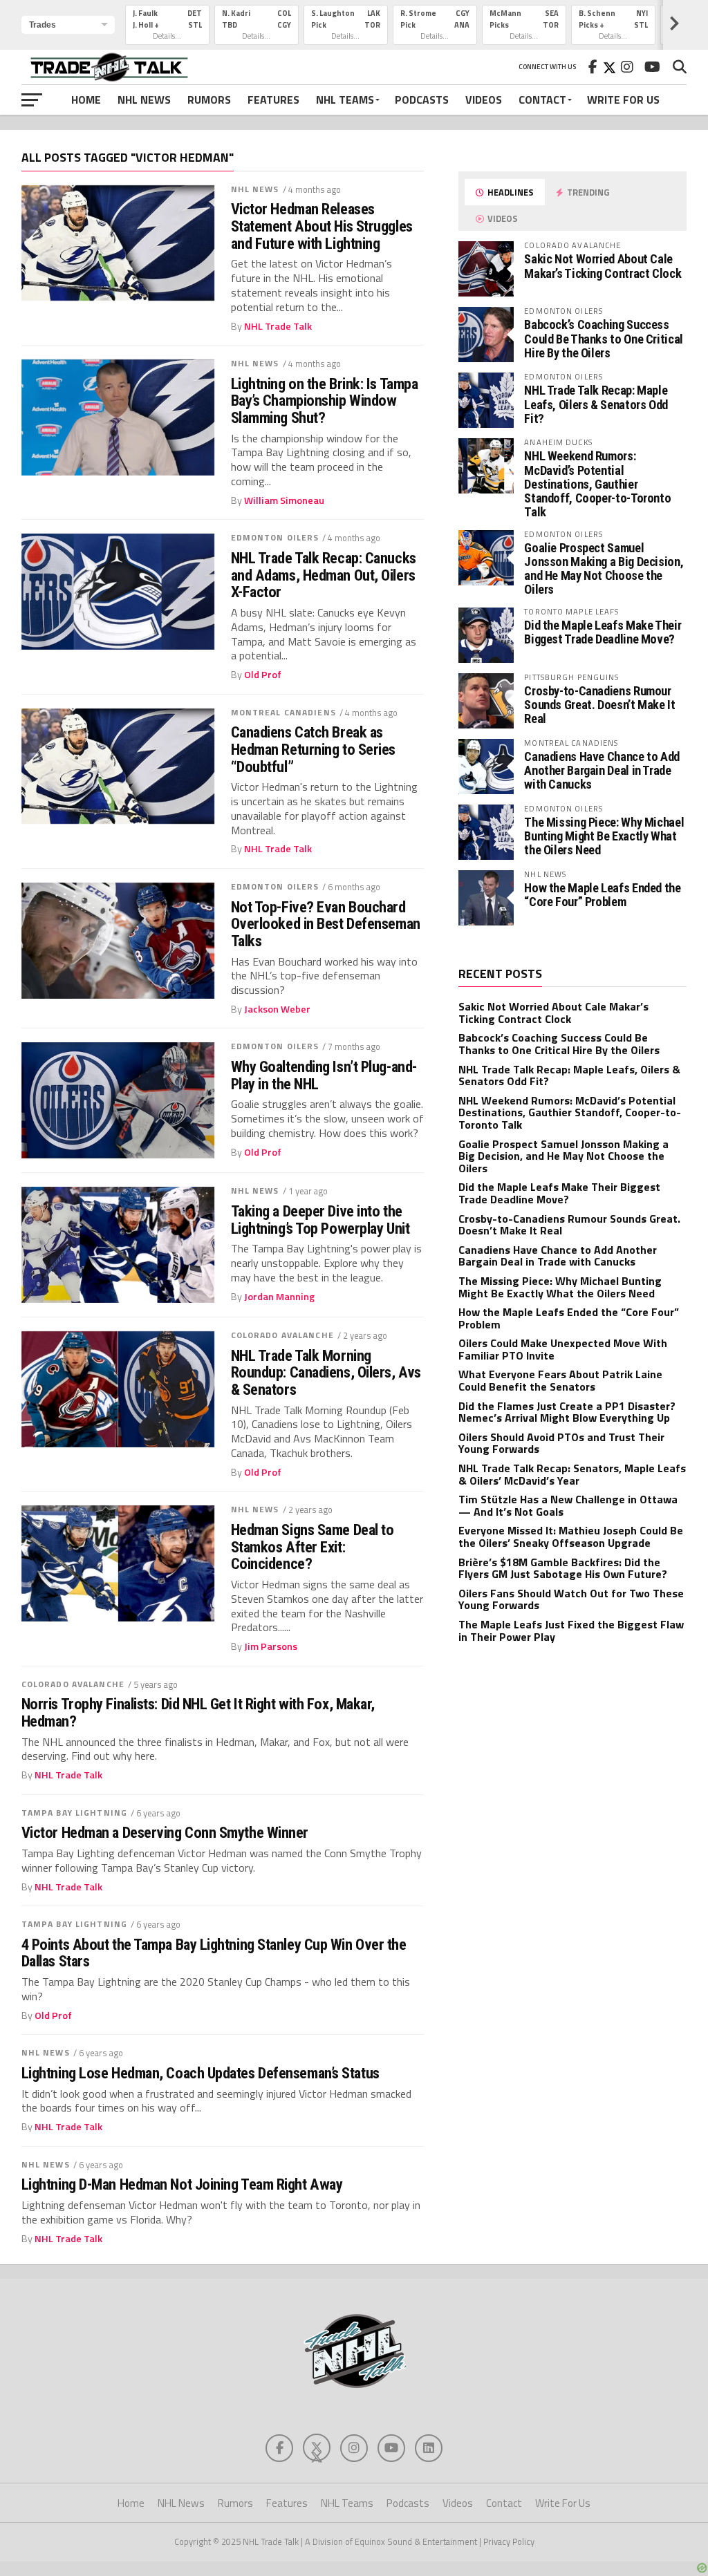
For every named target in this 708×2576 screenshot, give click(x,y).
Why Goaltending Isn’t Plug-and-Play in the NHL (324, 1075)
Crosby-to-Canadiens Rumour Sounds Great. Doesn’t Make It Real (599, 705)
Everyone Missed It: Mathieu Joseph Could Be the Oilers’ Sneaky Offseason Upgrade (571, 1536)
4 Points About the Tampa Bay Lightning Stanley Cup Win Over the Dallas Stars (214, 1953)
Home (86, 100)
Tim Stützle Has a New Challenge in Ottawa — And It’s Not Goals (568, 1505)
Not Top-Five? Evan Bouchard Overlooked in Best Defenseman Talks (326, 924)
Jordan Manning (279, 1297)
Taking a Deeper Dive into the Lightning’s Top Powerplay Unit (320, 1220)
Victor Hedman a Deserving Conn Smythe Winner (165, 1833)
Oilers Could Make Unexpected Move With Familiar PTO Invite (563, 1349)
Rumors (209, 100)
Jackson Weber (277, 1009)
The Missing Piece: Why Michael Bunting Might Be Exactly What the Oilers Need (604, 836)
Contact (542, 100)
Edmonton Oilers (275, 537)
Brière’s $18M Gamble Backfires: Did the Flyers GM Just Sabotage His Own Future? (563, 1568)
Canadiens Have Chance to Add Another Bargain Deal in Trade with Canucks (602, 770)
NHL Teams (345, 100)
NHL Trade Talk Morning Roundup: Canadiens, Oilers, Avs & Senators (326, 1373)
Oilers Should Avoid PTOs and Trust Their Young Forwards (561, 1443)
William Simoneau (284, 500)
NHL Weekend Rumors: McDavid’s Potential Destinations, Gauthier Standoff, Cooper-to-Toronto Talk (597, 484)
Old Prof (263, 675)
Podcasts (422, 100)
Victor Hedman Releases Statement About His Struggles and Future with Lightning (322, 226)
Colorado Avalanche (282, 1335)
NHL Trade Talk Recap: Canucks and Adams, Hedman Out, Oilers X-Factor (324, 575)
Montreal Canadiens (283, 712)
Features (273, 100)
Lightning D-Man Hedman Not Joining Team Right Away (182, 2184)
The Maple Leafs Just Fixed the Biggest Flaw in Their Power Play (571, 1630)
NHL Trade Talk (278, 326)
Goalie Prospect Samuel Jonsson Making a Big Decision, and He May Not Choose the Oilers (604, 569)
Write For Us (623, 100)
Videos (484, 100)
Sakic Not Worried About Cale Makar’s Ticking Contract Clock (603, 266)
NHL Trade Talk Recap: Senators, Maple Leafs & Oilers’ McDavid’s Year (572, 1474)
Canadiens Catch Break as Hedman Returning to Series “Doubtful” (313, 749)
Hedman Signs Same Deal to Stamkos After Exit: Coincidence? (313, 1547)
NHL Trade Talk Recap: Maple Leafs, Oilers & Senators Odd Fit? (596, 404)
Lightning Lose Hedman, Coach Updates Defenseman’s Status (201, 2073)
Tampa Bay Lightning (74, 1813)
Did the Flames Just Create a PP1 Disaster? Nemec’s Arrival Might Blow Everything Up (567, 1412)
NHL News (144, 100)
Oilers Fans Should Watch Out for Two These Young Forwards (571, 1599)
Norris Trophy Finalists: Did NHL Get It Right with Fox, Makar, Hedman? (198, 1712)
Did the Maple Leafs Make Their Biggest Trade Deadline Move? (603, 632)
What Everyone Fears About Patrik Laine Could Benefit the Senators (560, 1380)
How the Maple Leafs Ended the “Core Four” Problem (602, 895)
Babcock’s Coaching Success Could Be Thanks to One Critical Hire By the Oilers (604, 338)
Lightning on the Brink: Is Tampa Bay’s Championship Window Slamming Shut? (325, 401)
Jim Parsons (271, 1646)
